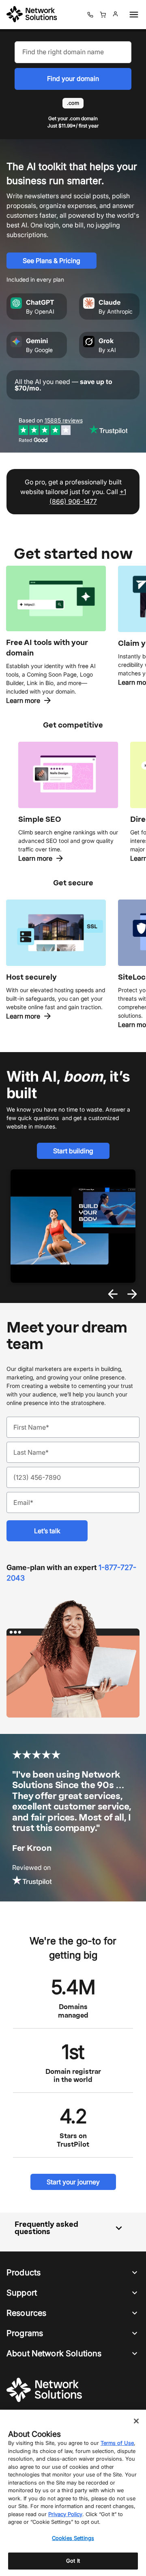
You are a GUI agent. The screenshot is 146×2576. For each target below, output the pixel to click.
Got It (73, 2561)
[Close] (136, 2421)
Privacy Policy (65, 2514)
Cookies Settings (73, 2538)
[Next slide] (132, 1294)
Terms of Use (117, 2443)
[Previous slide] (113, 1294)
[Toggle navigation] (132, 15)
